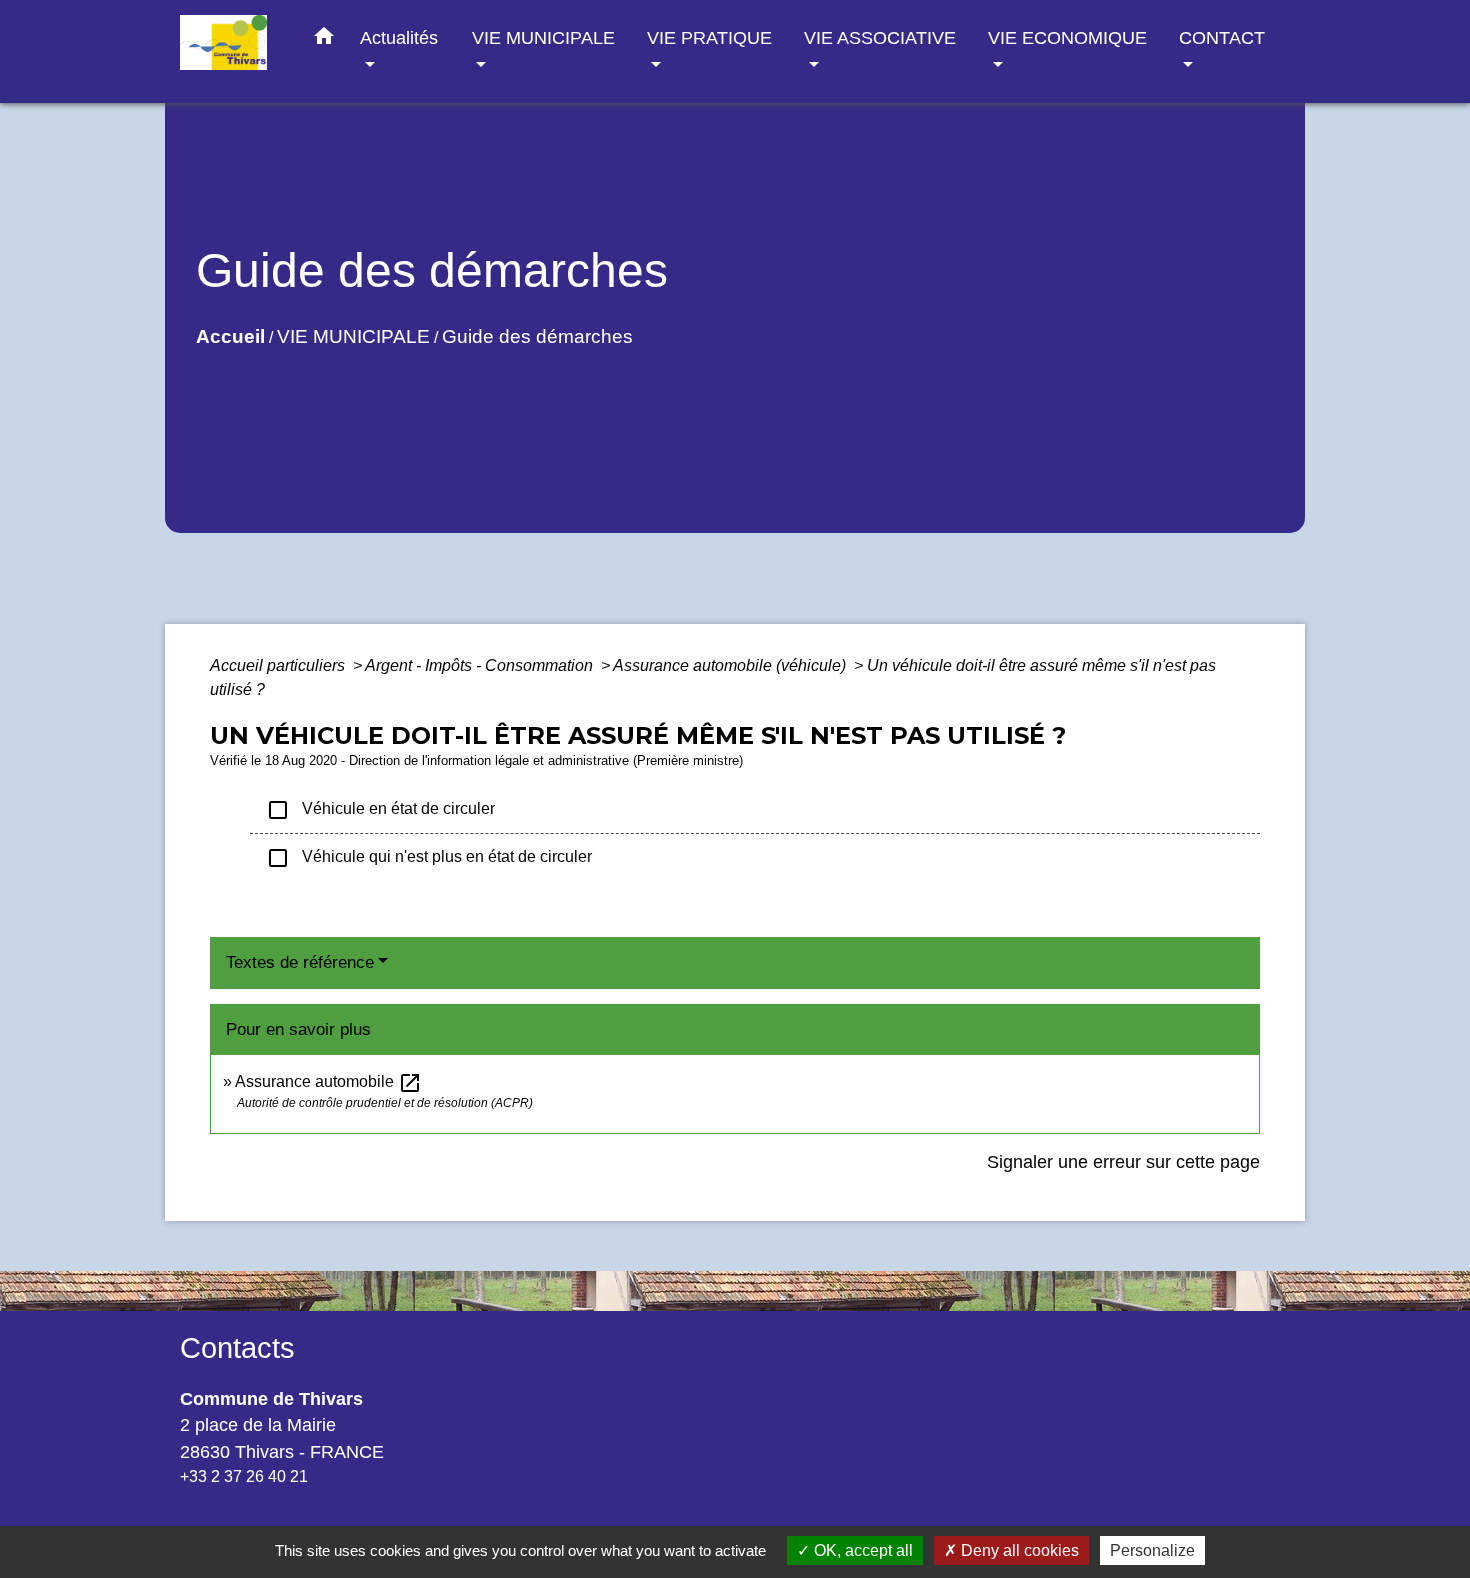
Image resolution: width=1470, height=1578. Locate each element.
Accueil (230, 336)
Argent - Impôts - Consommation (481, 665)
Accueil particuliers (279, 665)
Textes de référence (300, 962)
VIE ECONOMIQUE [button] (1067, 37)
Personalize (1152, 1550)
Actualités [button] (399, 37)
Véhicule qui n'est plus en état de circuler (429, 858)
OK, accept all (861, 1550)
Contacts (237, 1348)
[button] (324, 40)
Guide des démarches (537, 336)
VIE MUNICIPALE (353, 336)
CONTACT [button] (1222, 37)
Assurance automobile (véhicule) (731, 665)
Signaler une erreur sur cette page (1123, 1162)
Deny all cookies (1018, 1550)
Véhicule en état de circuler (380, 810)
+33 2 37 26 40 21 (244, 1476)
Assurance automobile (328, 1081)
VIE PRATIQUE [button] (709, 37)
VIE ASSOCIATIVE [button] (880, 37)
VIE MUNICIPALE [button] (543, 37)
